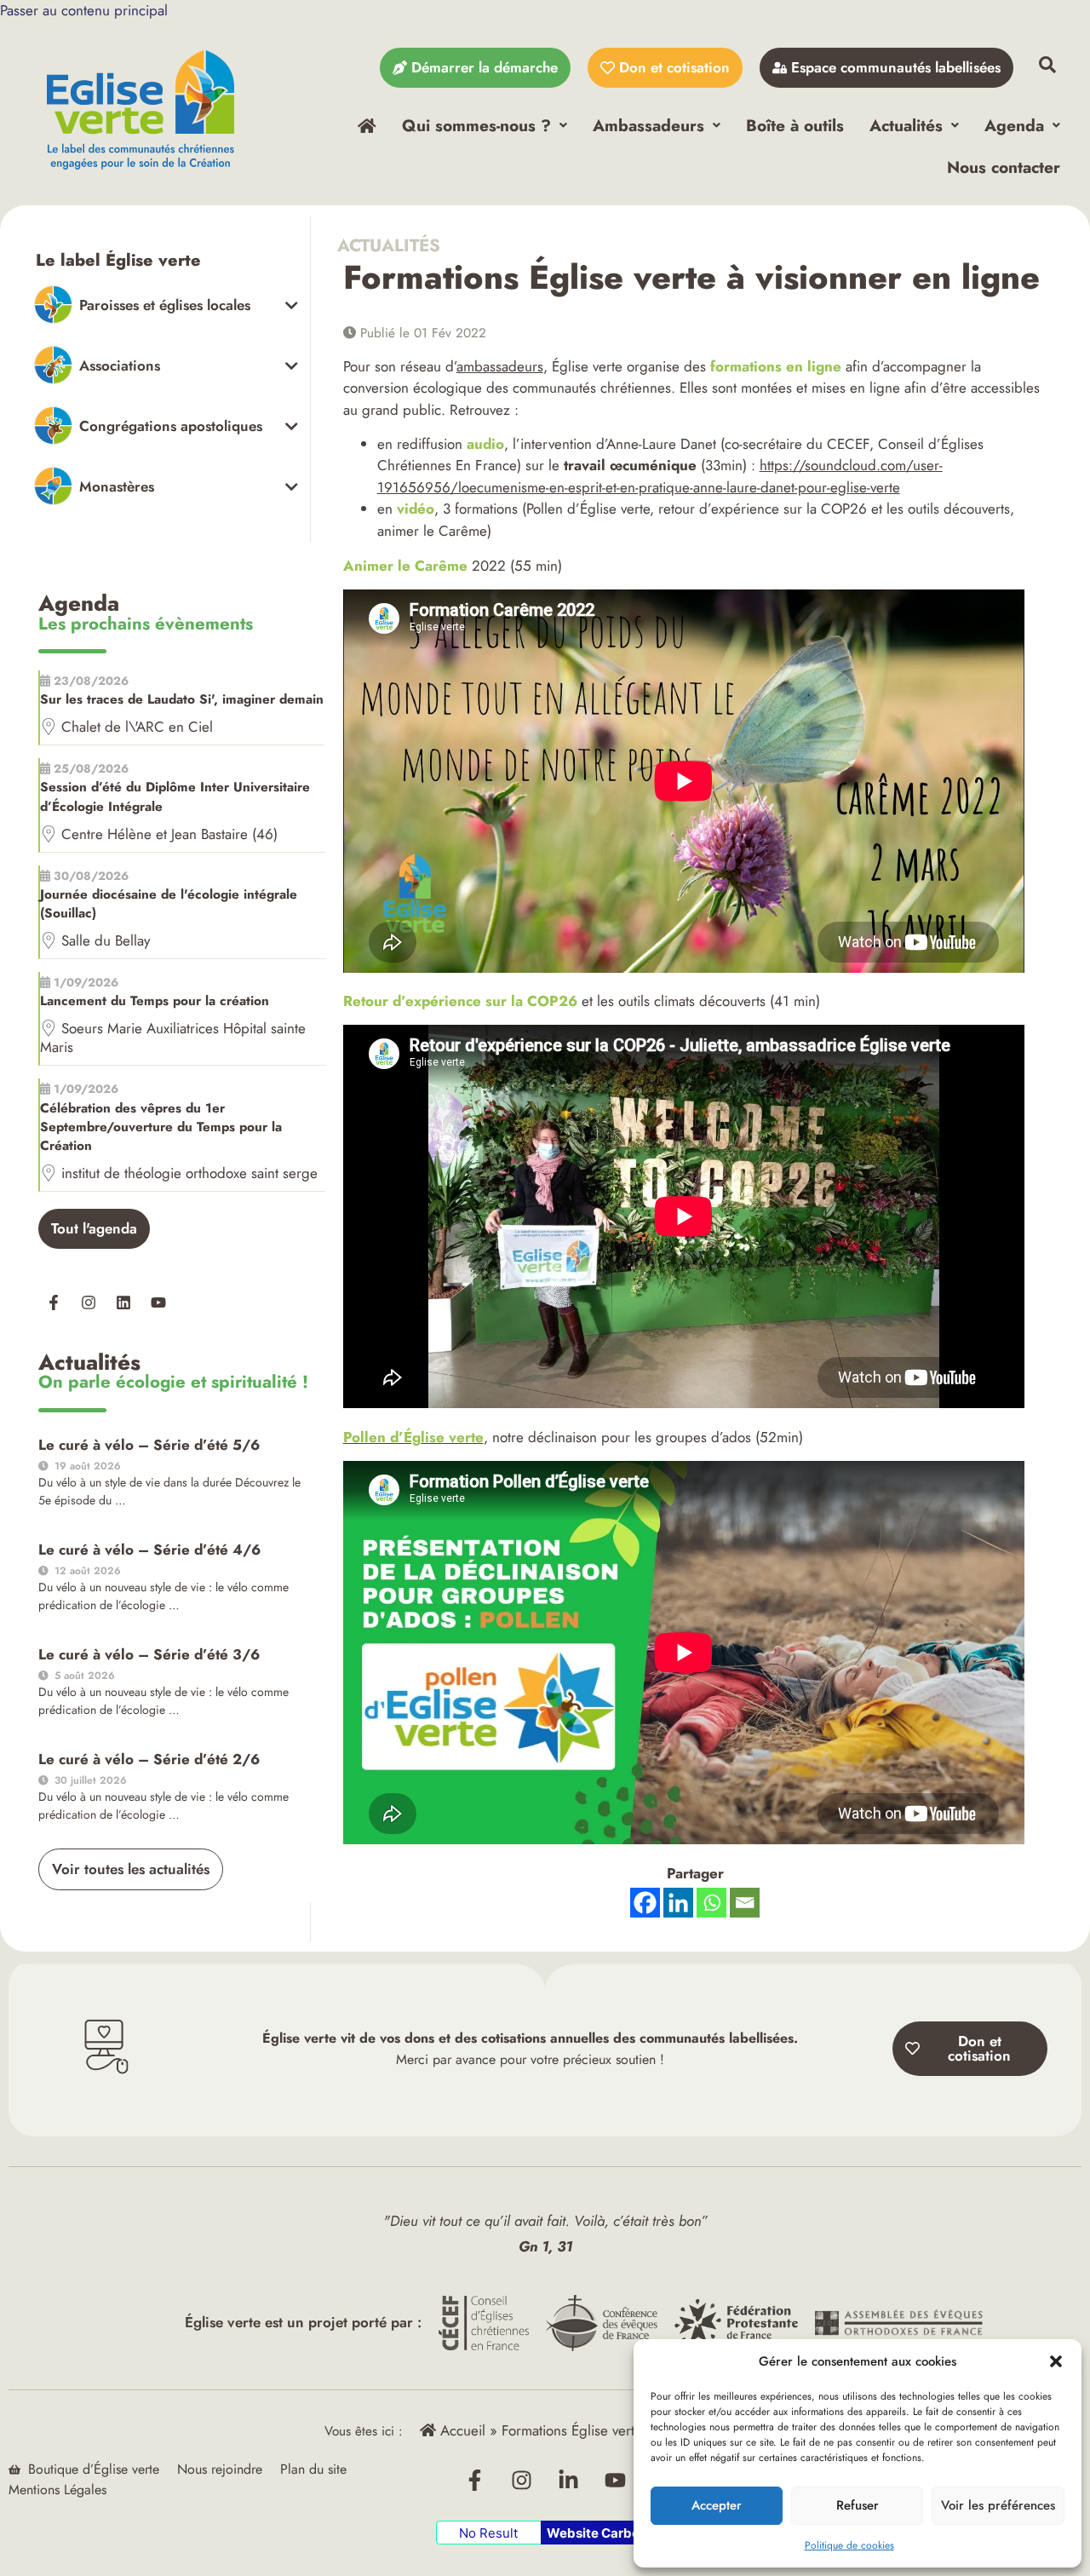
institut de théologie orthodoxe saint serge (189, 1173)
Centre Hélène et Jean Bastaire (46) (169, 834)
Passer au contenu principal (84, 10)
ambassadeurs (500, 366)
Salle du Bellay (106, 940)
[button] (1056, 2361)
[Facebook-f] (54, 1302)
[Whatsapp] (711, 1903)
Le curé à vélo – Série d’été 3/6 (149, 1654)
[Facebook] (645, 1903)
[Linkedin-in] (569, 2480)
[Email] (745, 1903)
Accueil (461, 2430)
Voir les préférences (998, 2505)
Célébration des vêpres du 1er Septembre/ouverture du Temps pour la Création (161, 1127)
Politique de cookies (849, 2545)
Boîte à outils (795, 125)
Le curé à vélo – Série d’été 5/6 (149, 1445)
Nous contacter (1004, 167)
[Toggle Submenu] (166, 305)
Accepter (717, 2505)
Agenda (1014, 125)
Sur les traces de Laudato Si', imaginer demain (182, 699)
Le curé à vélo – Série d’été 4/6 (149, 1550)
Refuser (858, 2505)
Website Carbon (597, 2533)
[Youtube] (158, 1302)
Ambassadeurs (648, 125)
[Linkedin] (123, 1302)
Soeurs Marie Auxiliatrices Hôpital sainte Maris (173, 1038)
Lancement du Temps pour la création (155, 1001)
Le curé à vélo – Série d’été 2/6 (149, 1759)
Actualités (906, 125)
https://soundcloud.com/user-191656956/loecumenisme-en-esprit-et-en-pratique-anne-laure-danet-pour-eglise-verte (660, 476)
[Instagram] (89, 1302)
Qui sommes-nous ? (476, 125)
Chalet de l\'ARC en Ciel (137, 727)
